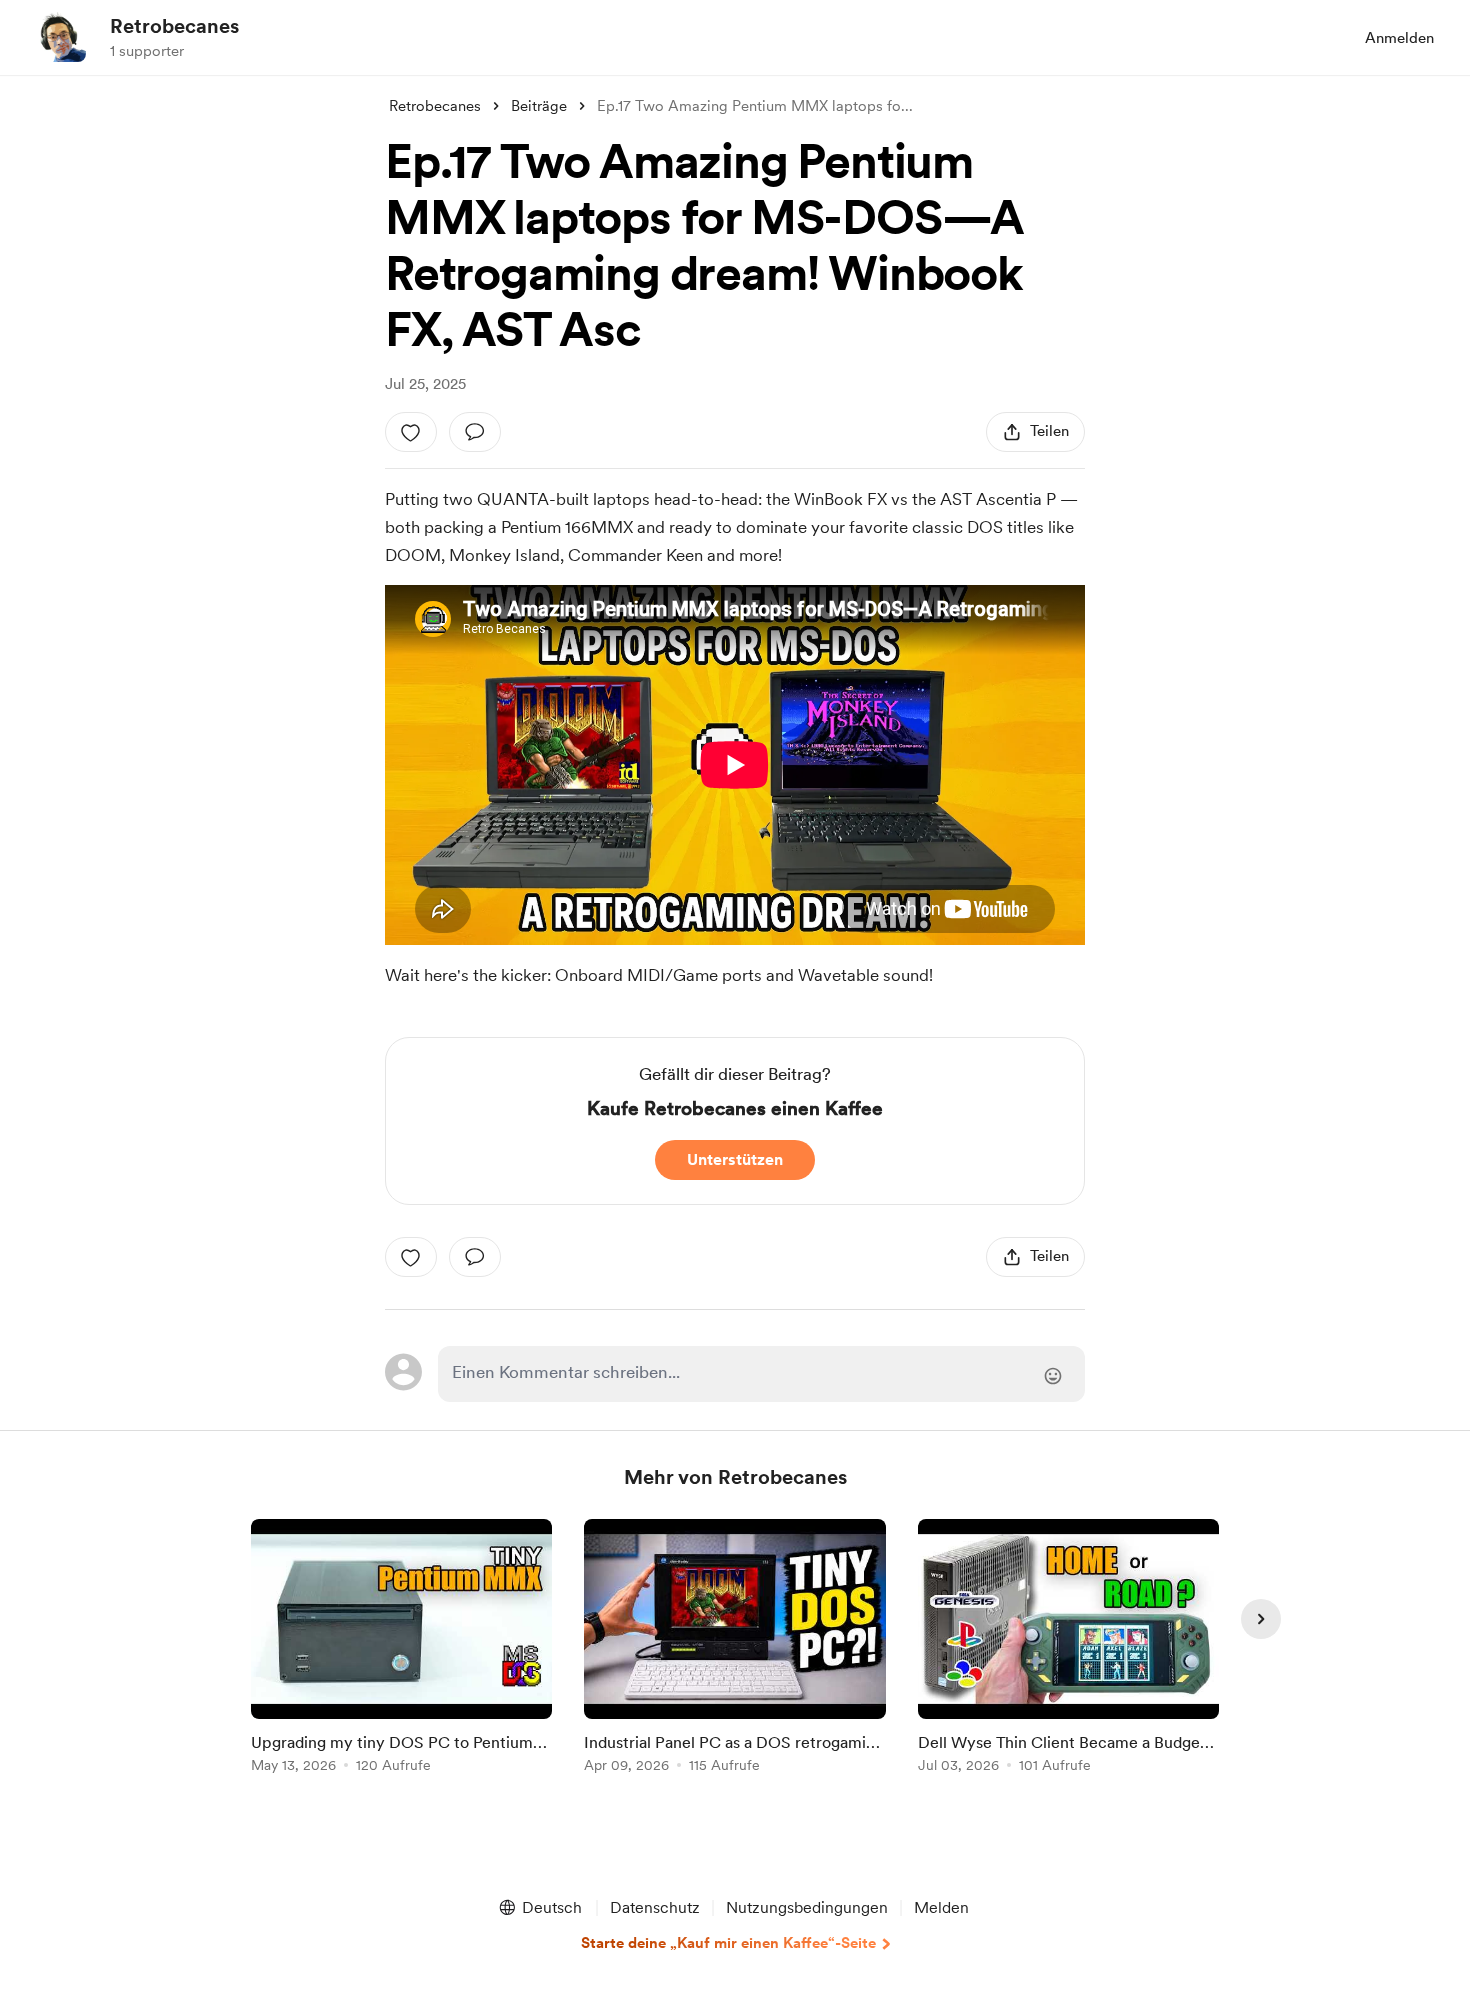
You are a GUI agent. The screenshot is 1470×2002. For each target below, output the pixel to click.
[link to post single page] (401, 1649)
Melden (941, 1907)
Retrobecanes (174, 26)
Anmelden (1399, 38)
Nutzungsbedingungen (807, 1907)
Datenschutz (655, 1907)
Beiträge (539, 106)
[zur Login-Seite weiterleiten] (761, 1374)
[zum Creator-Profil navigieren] (61, 37)
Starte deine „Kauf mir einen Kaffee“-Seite (728, 1943)
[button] (539, 1908)
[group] (401, 1649)
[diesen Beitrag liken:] (411, 432)
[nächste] (1261, 1619)
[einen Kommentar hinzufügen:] (475, 432)
